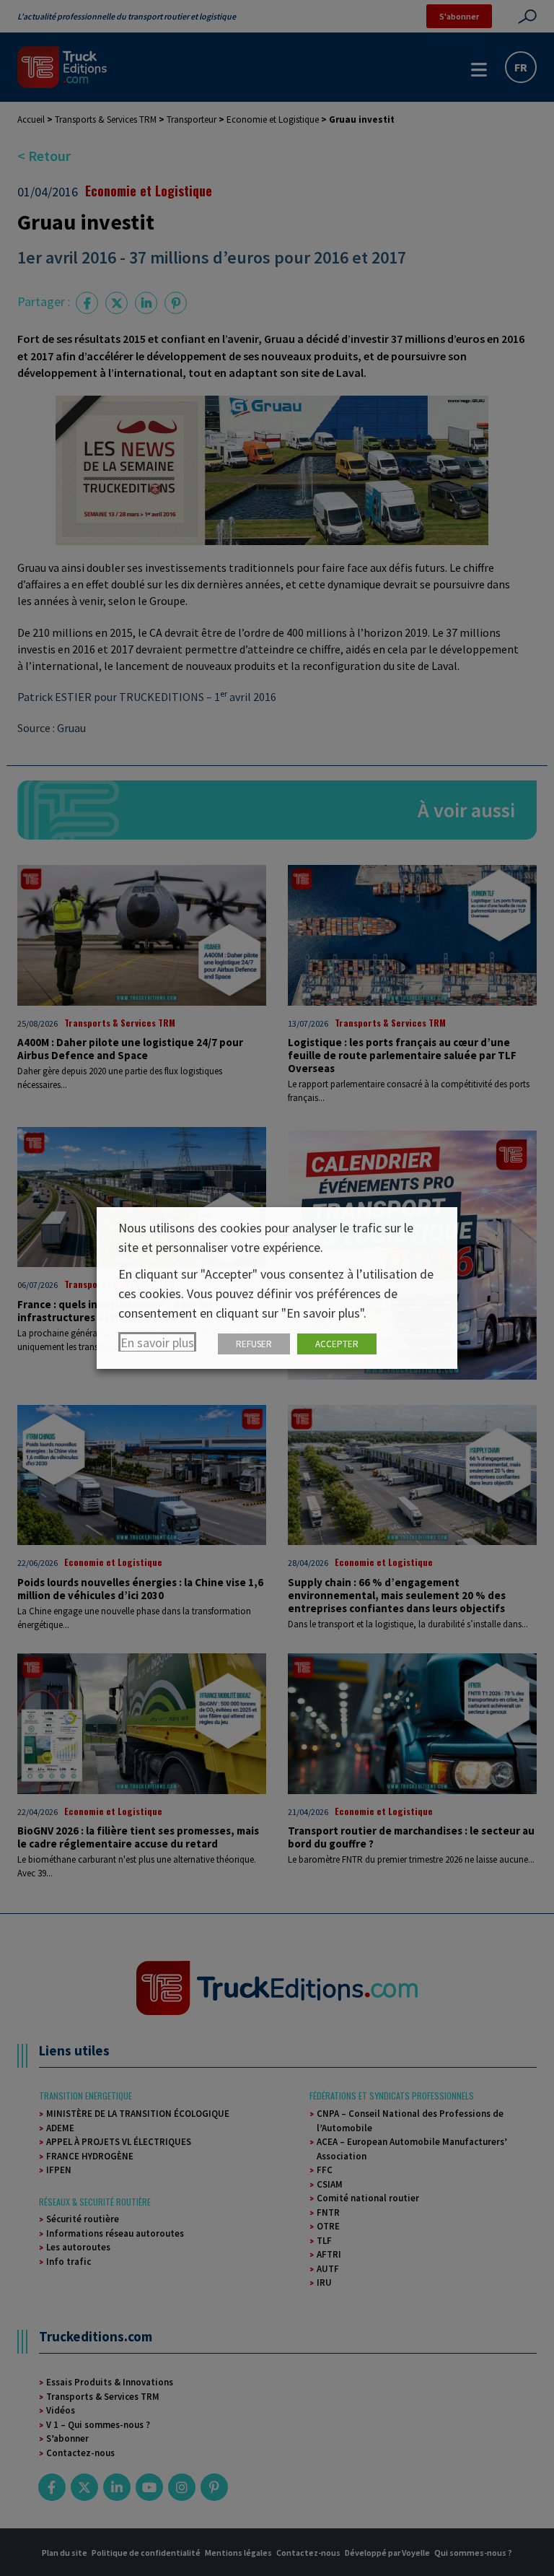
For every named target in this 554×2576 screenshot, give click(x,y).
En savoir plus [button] (157, 1343)
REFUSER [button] (254, 1344)
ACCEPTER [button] (337, 1344)
